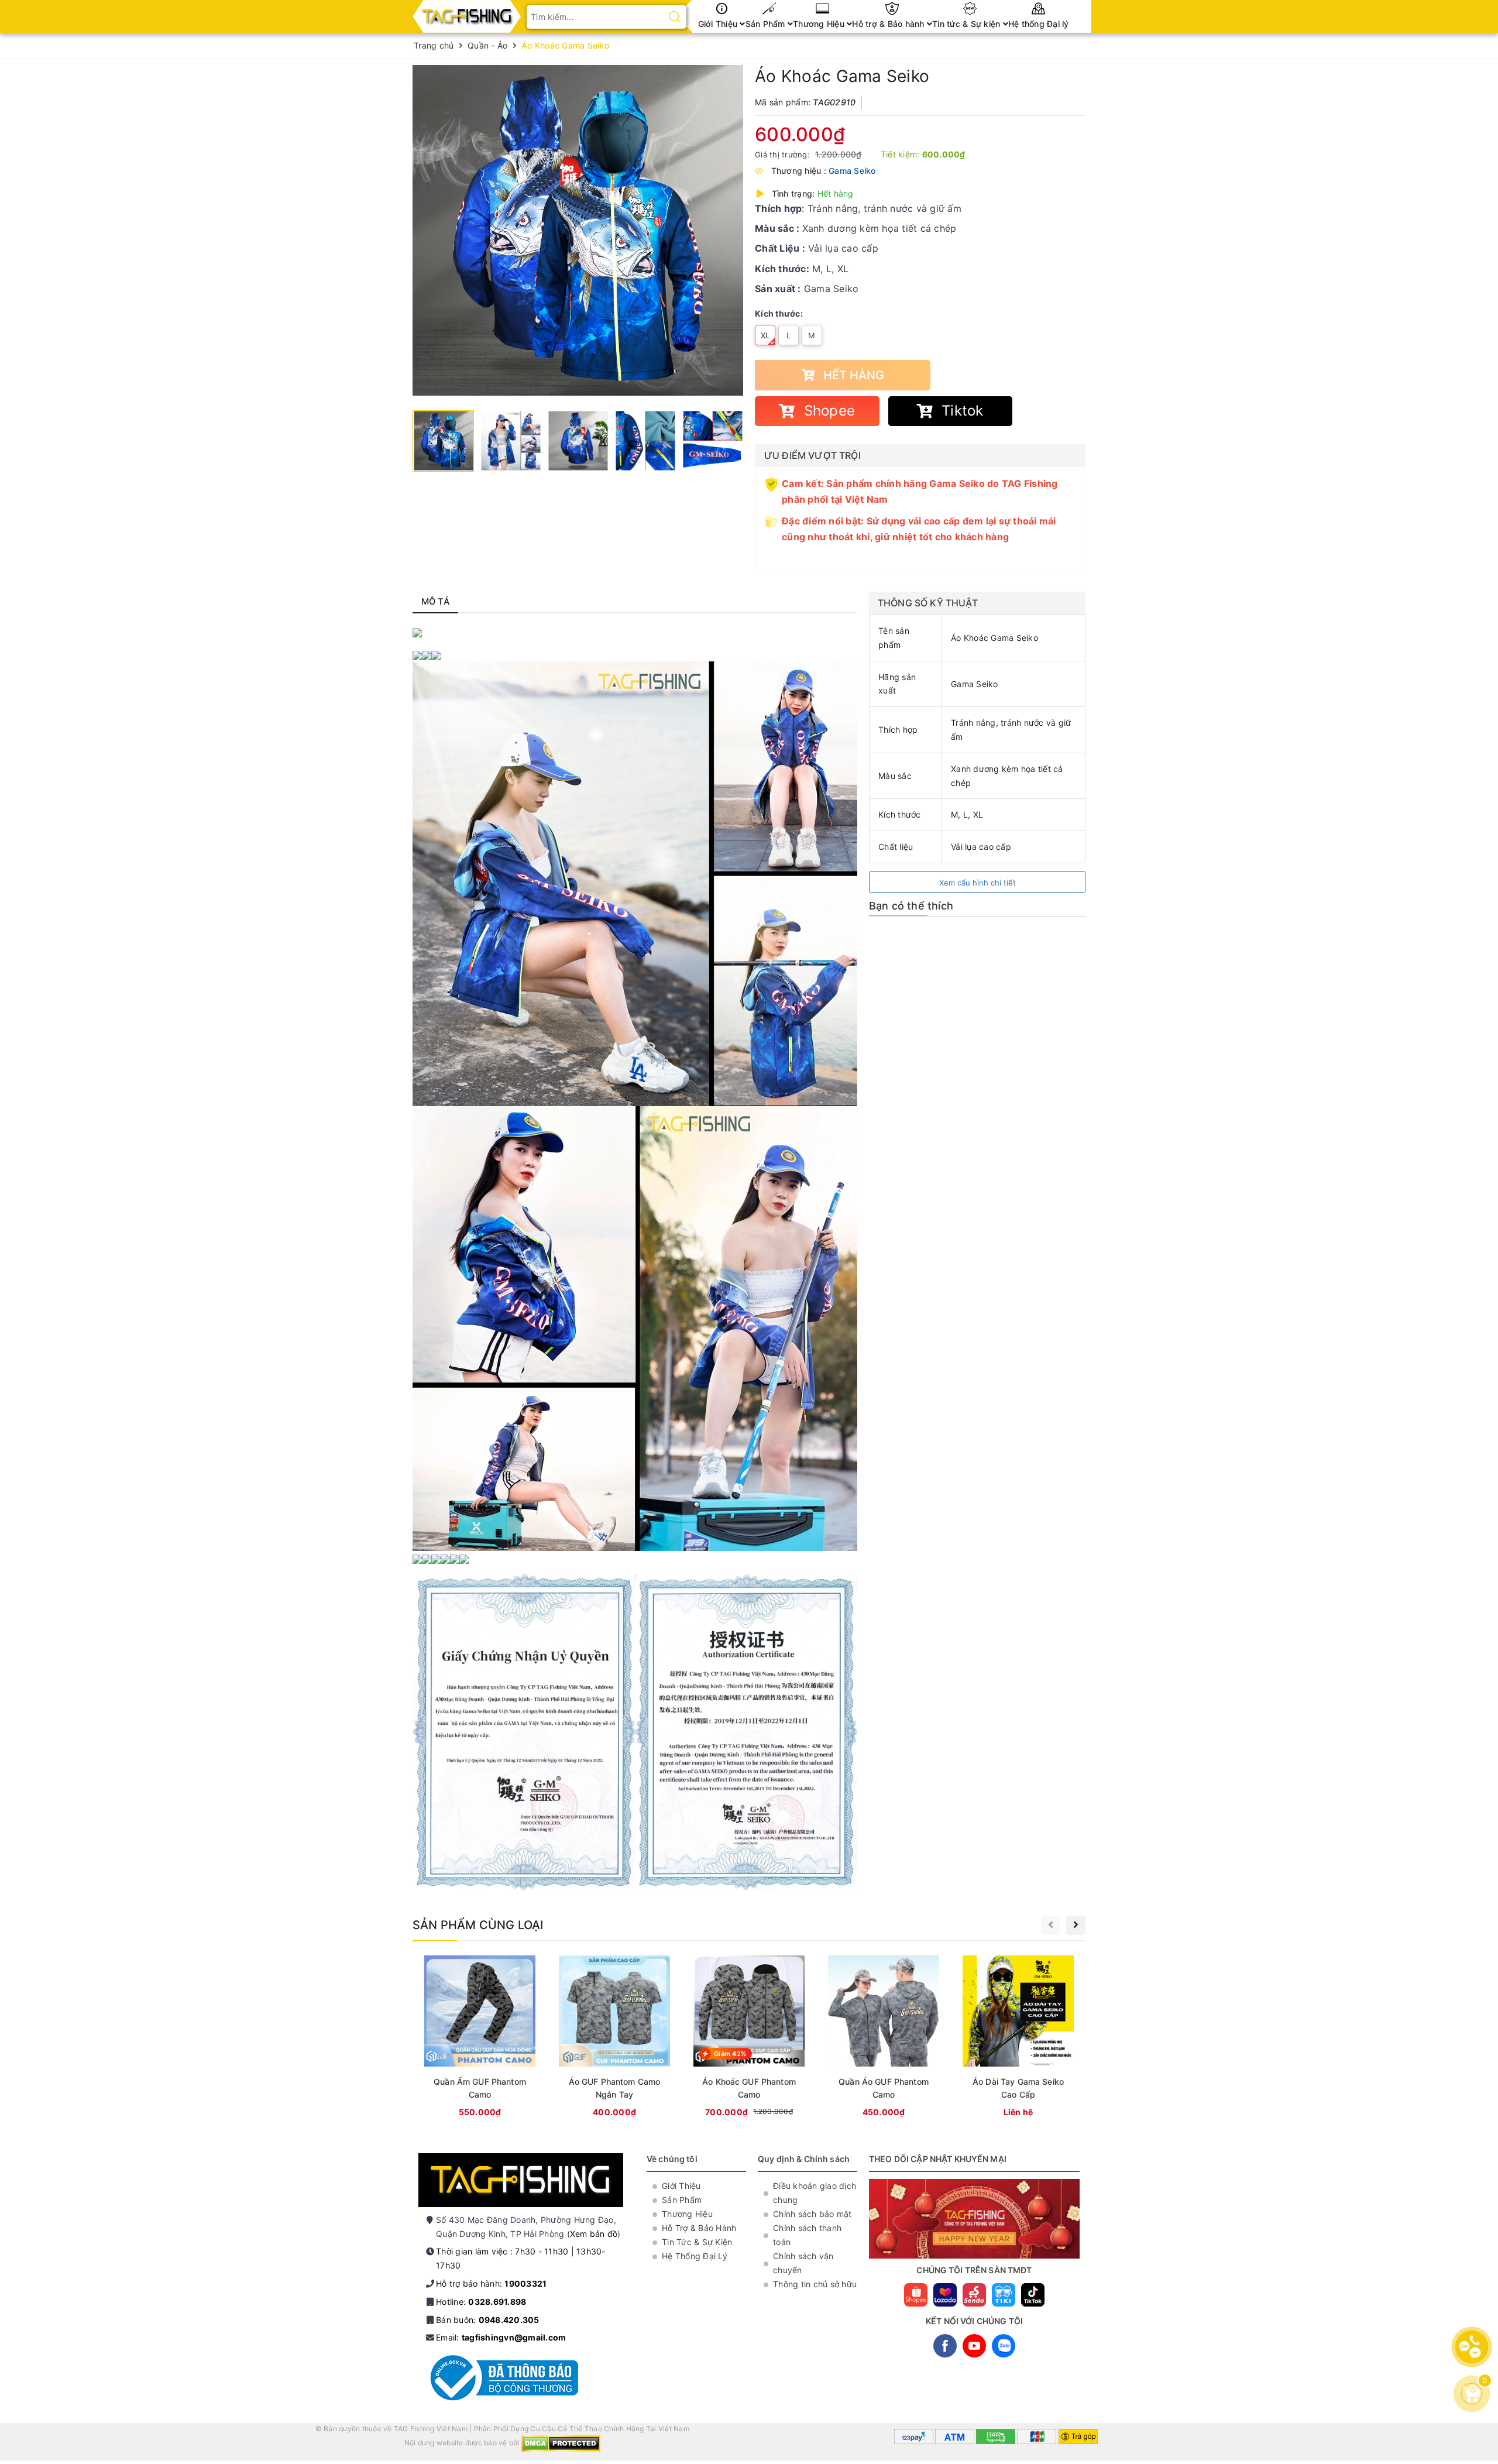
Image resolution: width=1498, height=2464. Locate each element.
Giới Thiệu (719, 24)
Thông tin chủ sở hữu (815, 2284)
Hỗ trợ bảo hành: (491, 2283)
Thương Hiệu (820, 24)
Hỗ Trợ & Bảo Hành (699, 2228)
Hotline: (481, 2302)
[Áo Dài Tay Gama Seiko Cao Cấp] (1018, 2038)
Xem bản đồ (594, 2234)
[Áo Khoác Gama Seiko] (578, 230)
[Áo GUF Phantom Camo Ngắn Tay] (614, 2038)
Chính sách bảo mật (812, 2214)
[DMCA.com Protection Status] (561, 2443)
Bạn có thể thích (911, 906)
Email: (501, 2337)
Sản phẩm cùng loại (478, 1925)
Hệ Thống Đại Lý (695, 2256)
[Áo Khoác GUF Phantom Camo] (749, 2038)
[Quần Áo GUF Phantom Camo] (884, 2038)
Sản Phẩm (767, 24)
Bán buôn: (488, 2320)
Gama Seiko (852, 171)
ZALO (1004, 2346)
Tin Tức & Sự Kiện (697, 2242)
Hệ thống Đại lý (1039, 24)
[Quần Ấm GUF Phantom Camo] (480, 2038)
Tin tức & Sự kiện (968, 24)
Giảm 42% (730, 2054)
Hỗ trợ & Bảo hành (889, 24)
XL (765, 335)
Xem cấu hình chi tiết (978, 883)
